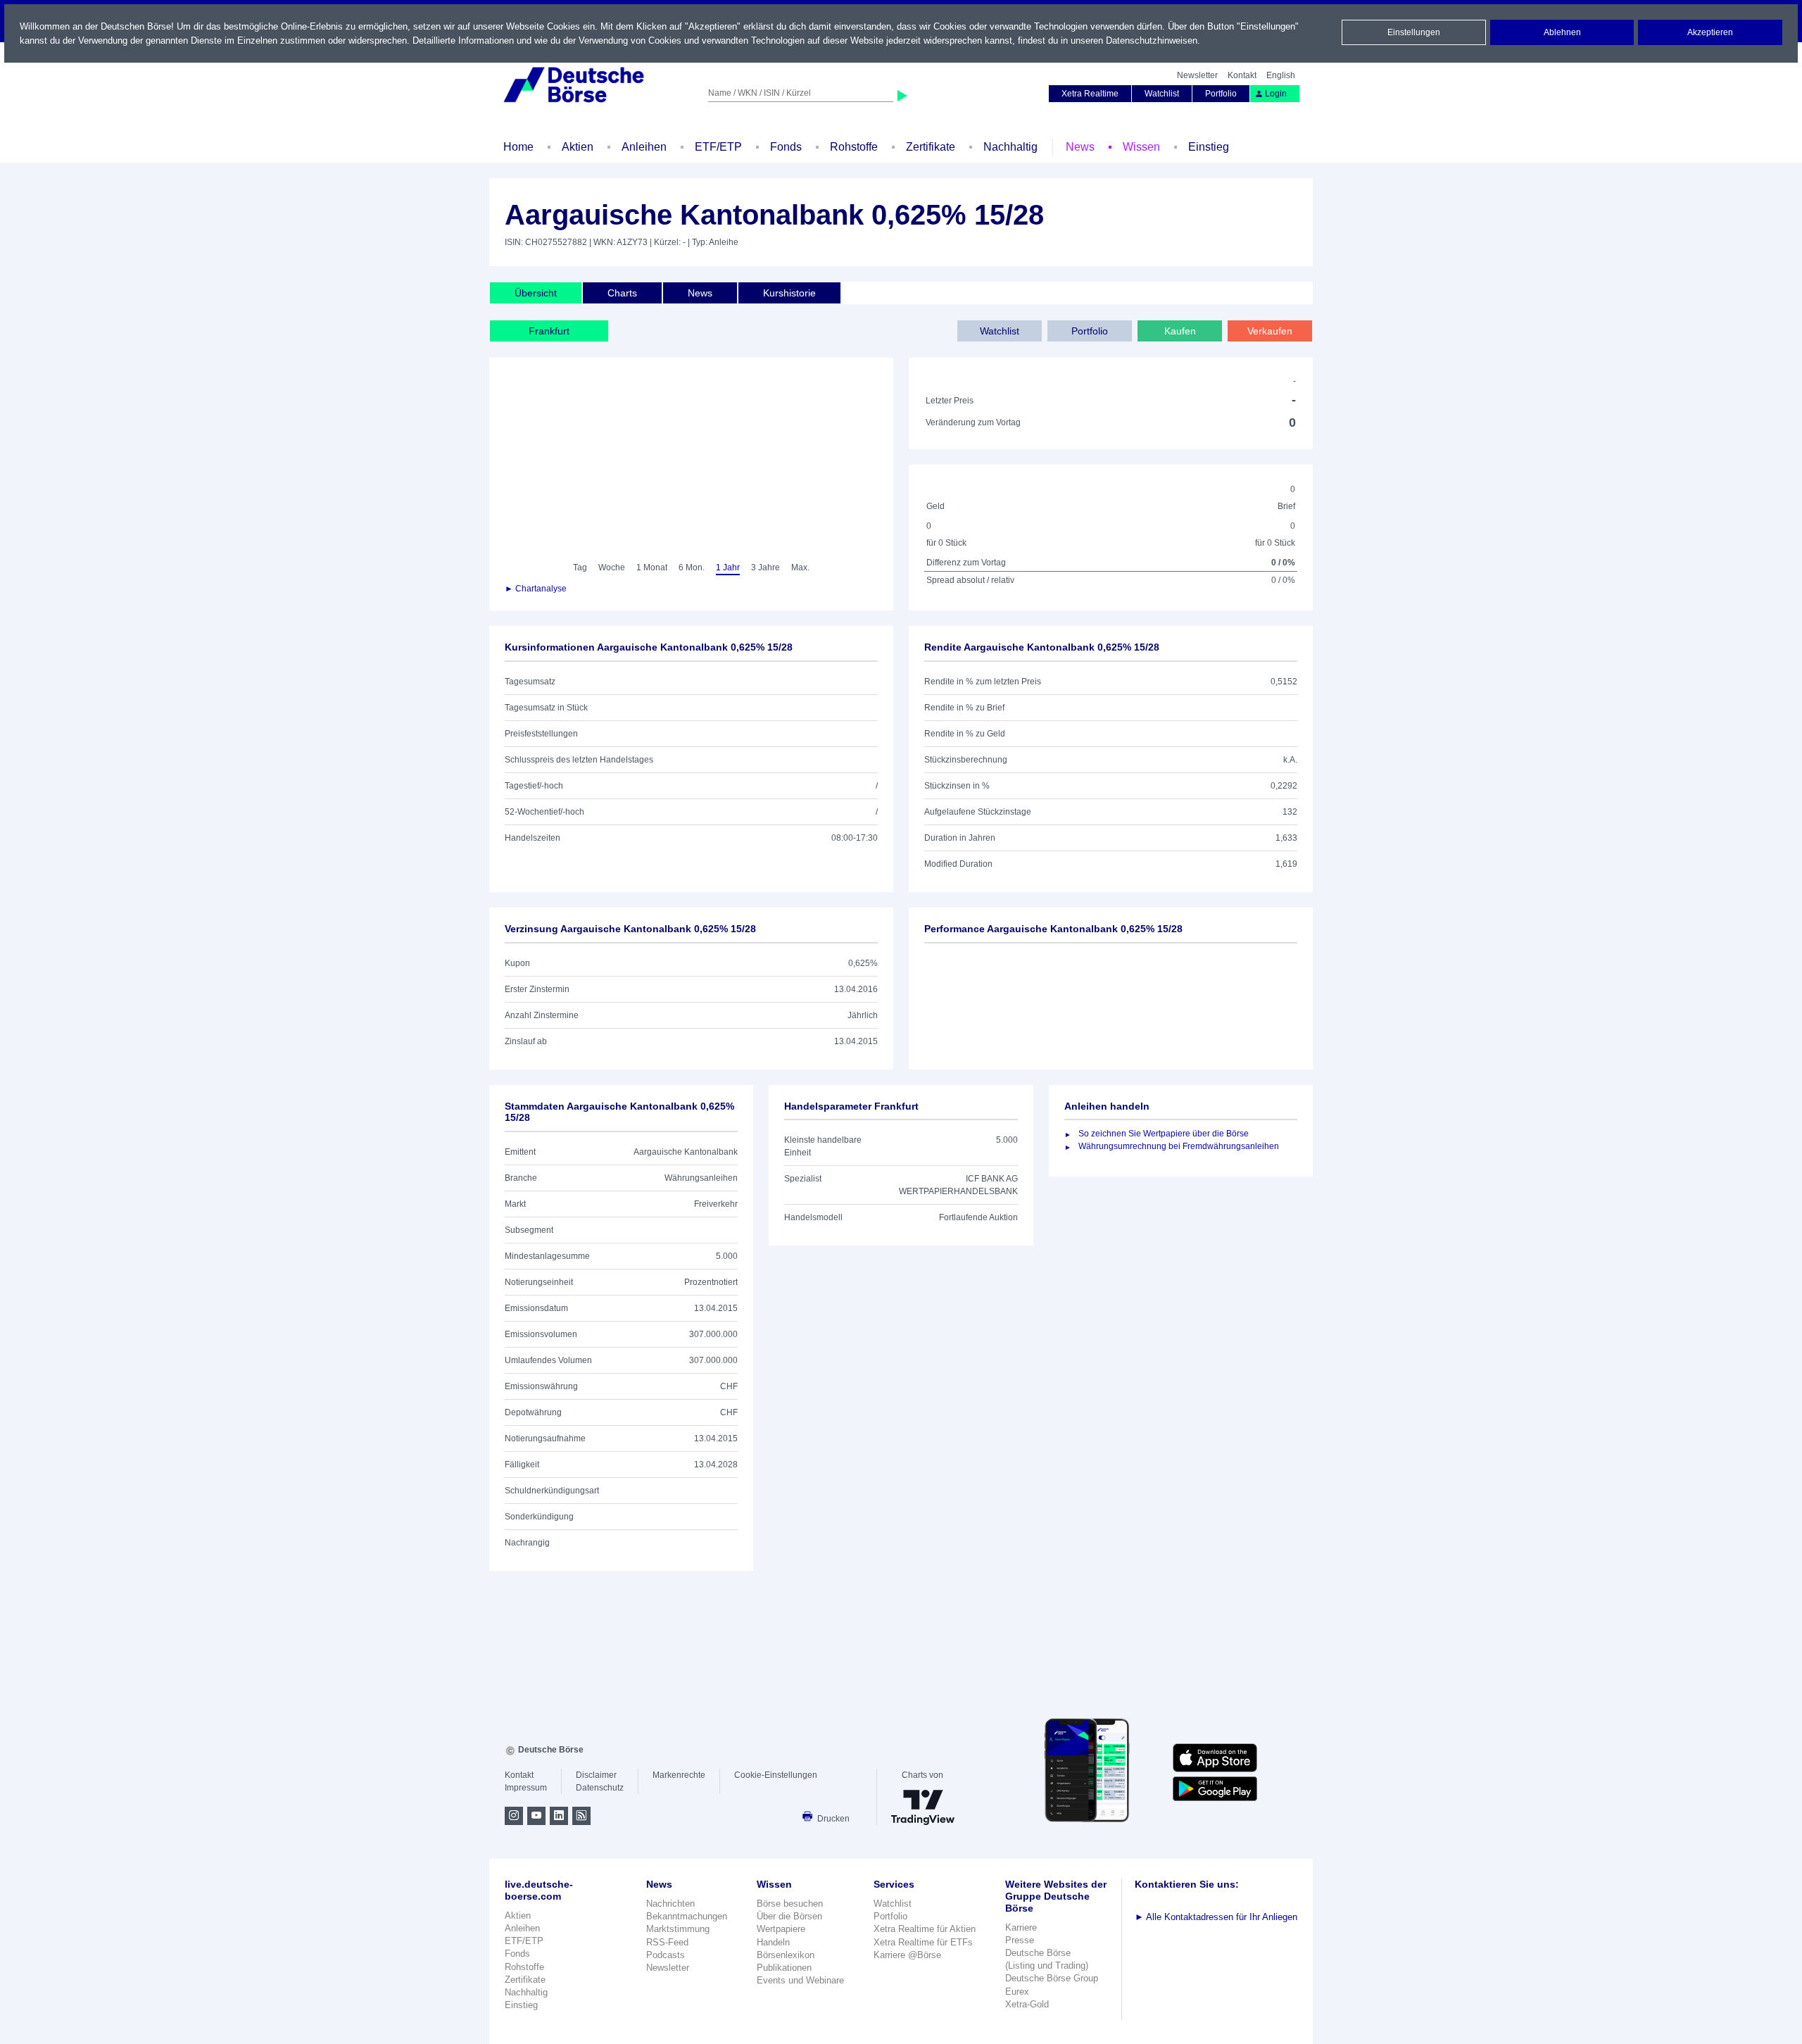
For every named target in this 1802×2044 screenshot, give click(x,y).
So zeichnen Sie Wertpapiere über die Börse (1164, 1134)
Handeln (773, 1942)
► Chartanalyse (536, 589)
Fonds (786, 147)
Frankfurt (549, 331)
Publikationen (784, 1968)
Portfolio (1221, 94)
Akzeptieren (1710, 32)
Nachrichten (670, 1904)
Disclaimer (596, 1775)
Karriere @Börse (907, 1955)
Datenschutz (600, 1788)
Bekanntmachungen (687, 1916)
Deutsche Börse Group (1052, 1978)
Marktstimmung (678, 1929)
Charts (622, 293)
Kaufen (1180, 331)
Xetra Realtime (1090, 94)
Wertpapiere (781, 1929)
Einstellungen (1414, 32)
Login (1276, 94)
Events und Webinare (800, 1980)
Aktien (578, 147)
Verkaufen (1270, 331)
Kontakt (1242, 75)
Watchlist (1162, 94)
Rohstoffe (854, 147)
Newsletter (1197, 75)
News (1080, 147)
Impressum (526, 1788)
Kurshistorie (789, 293)
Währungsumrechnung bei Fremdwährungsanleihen (1179, 1146)
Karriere (1021, 1927)
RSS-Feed (667, 1942)
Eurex (1017, 1992)
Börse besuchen (790, 1904)
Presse (1020, 1940)
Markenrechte (679, 1775)
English (1281, 75)
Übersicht (536, 293)
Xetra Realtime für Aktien (925, 1929)
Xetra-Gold (1027, 2004)
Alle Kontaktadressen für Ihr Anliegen (1216, 1917)
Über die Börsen (789, 1916)
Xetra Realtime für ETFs (923, 1942)
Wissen (1141, 147)
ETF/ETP (718, 147)
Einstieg (1209, 147)
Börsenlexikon (786, 1955)
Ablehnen (1562, 32)
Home (518, 147)
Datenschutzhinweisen (1152, 40)
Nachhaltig (1010, 147)
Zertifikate (931, 147)
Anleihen (644, 147)
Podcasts (666, 1955)
